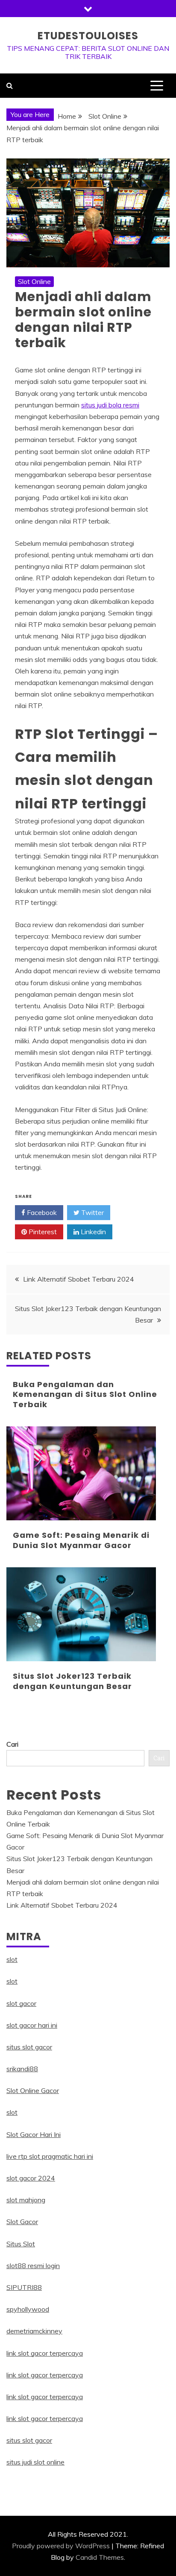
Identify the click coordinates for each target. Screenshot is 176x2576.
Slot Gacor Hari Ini (34, 2134)
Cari (12, 1744)
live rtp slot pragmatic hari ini (50, 2156)
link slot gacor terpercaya (45, 2353)
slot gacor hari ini (32, 2025)
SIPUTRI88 (24, 2287)
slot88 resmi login (33, 2266)
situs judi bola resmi (110, 405)
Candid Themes (100, 2557)
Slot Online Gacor (33, 2090)
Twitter (92, 1212)
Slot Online (34, 281)
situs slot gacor (29, 2047)
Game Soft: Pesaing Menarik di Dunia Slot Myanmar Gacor (81, 1540)
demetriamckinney (34, 2331)
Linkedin (92, 1232)
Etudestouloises (88, 36)
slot (12, 1959)
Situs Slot (21, 2244)
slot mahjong (26, 2200)
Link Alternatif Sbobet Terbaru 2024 (79, 1279)
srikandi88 (22, 2069)
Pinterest (42, 1232)
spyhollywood (28, 2309)
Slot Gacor (22, 2222)
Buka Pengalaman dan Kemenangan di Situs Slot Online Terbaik (85, 1394)
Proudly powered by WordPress (61, 2546)
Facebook (41, 1212)
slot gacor (21, 2003)
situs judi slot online (35, 2462)
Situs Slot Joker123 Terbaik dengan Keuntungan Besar (72, 1681)
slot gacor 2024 (31, 2178)
